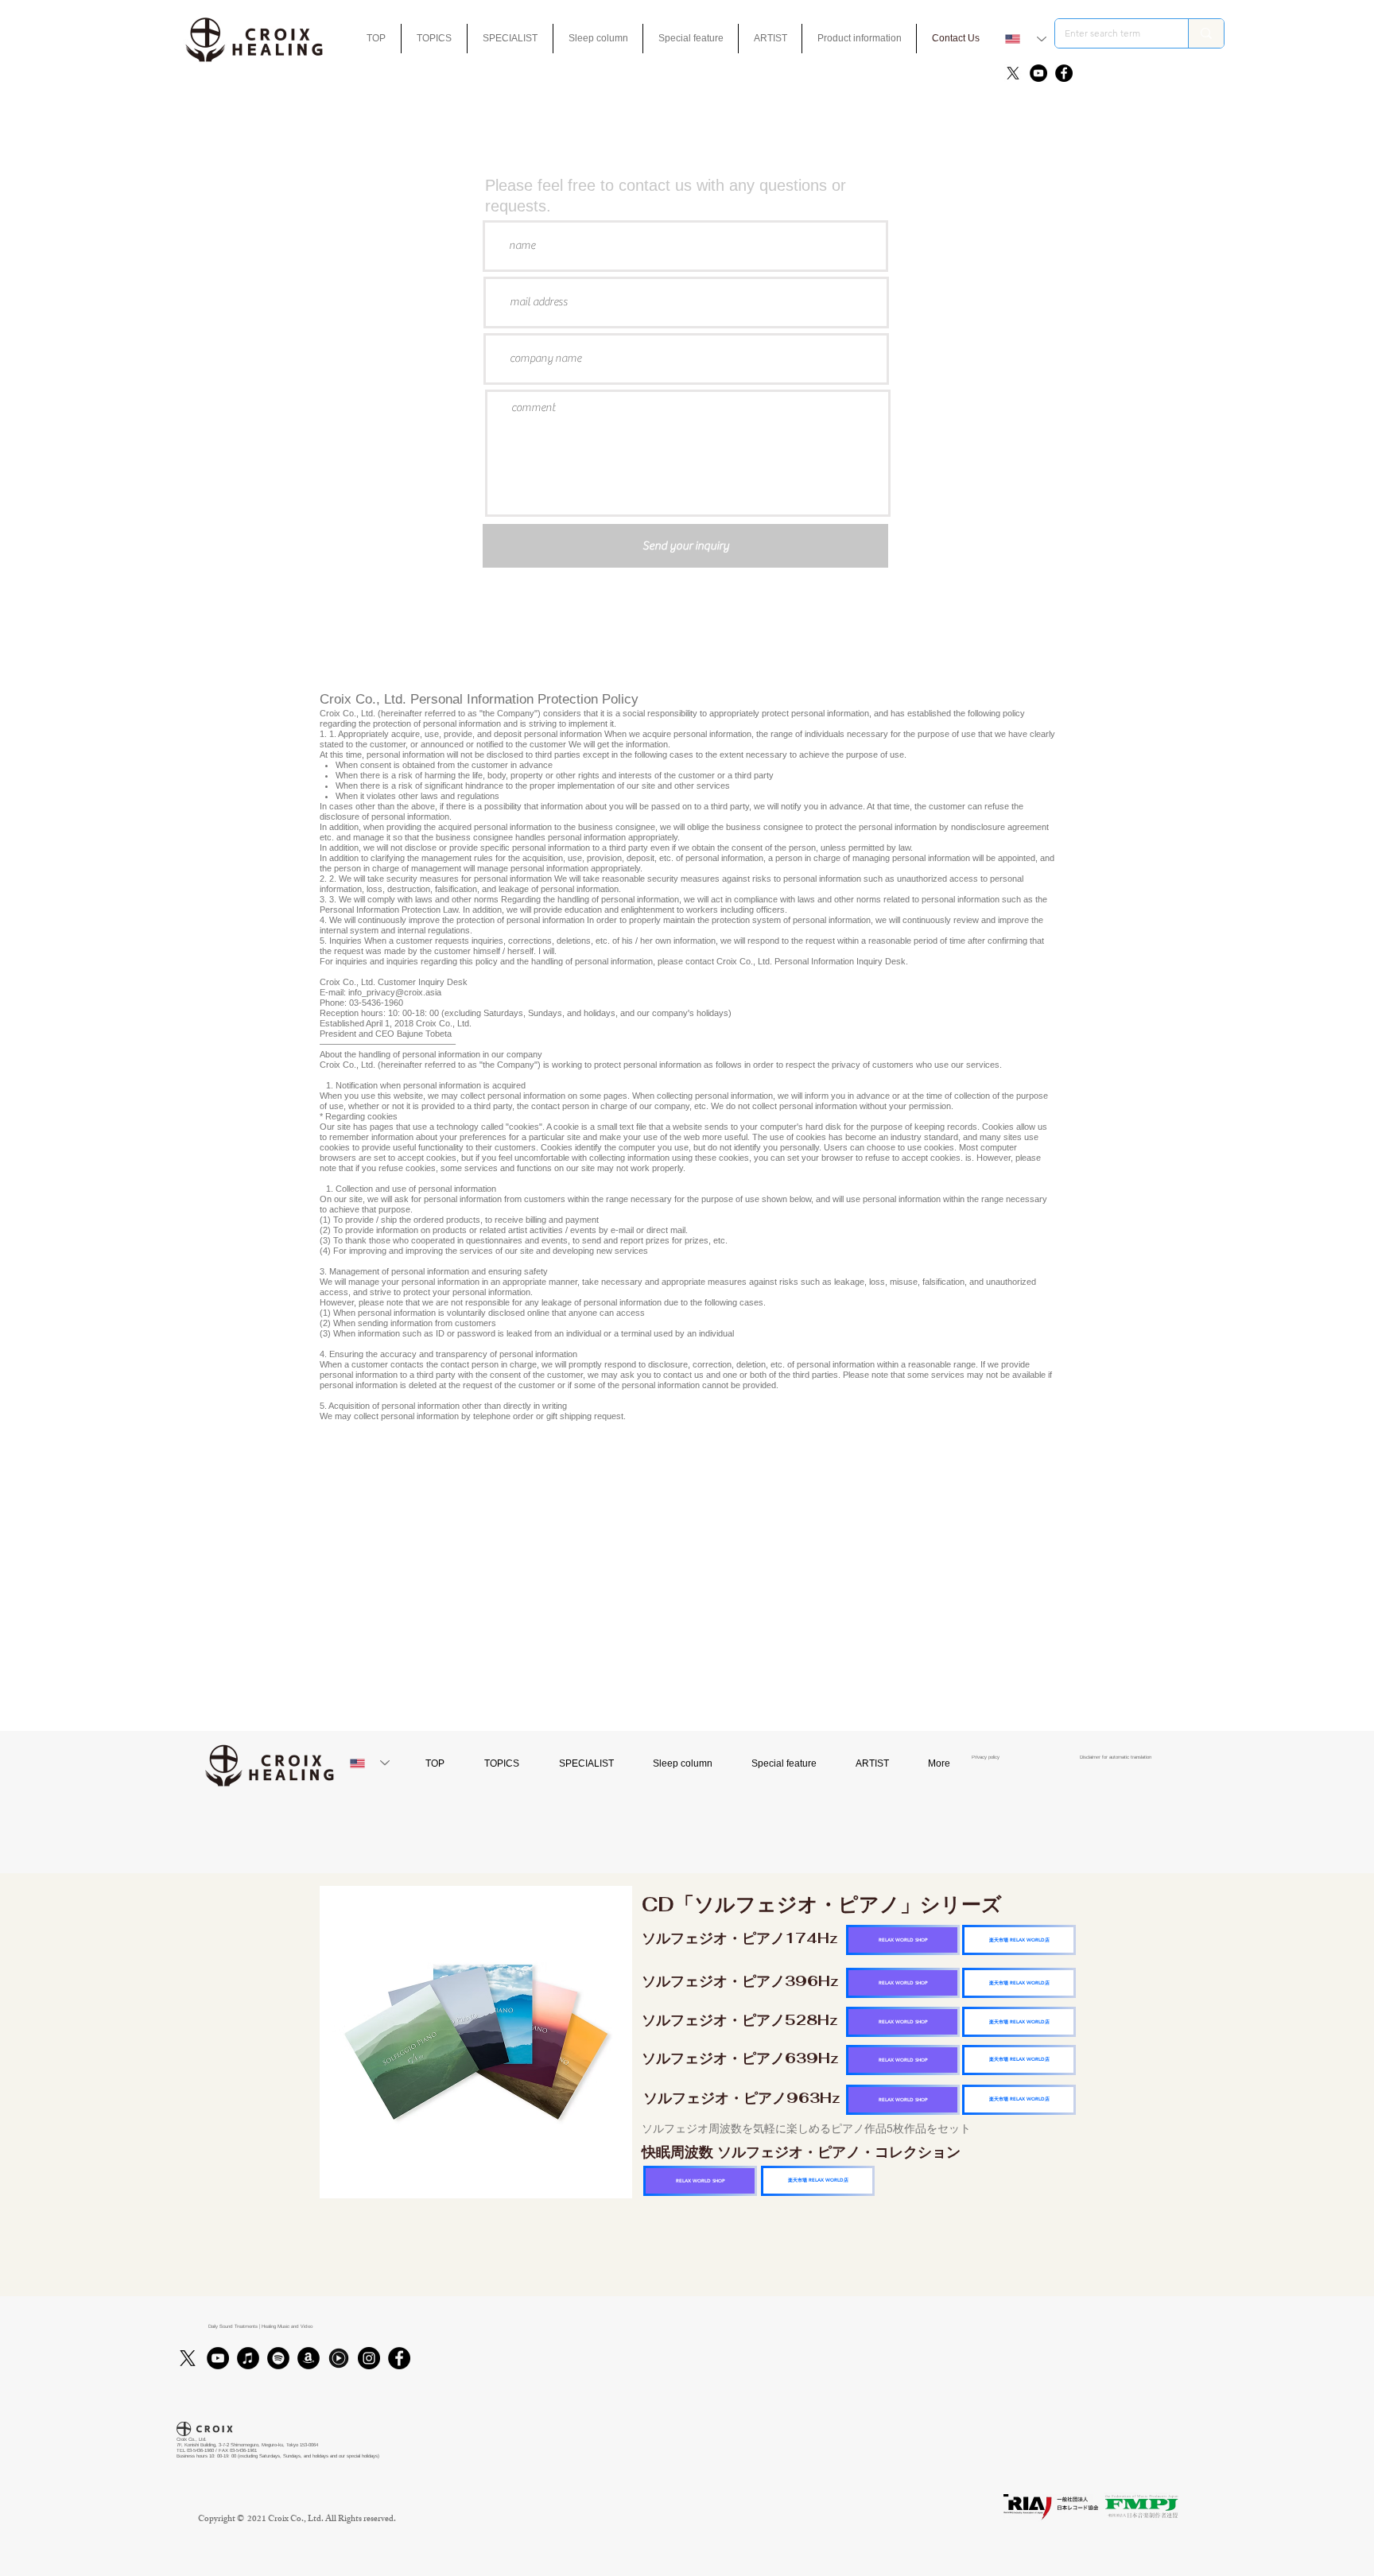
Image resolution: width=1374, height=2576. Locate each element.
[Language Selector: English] (1026, 39)
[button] (691, 39)
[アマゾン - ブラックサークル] (309, 2358)
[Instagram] (369, 2358)
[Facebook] (1064, 73)
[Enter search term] (1206, 33)
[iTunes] (248, 2358)
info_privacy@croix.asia (395, 992)
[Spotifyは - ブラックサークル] (278, 2358)
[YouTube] (1038, 73)
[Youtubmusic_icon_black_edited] (339, 2358)
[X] (1013, 73)
